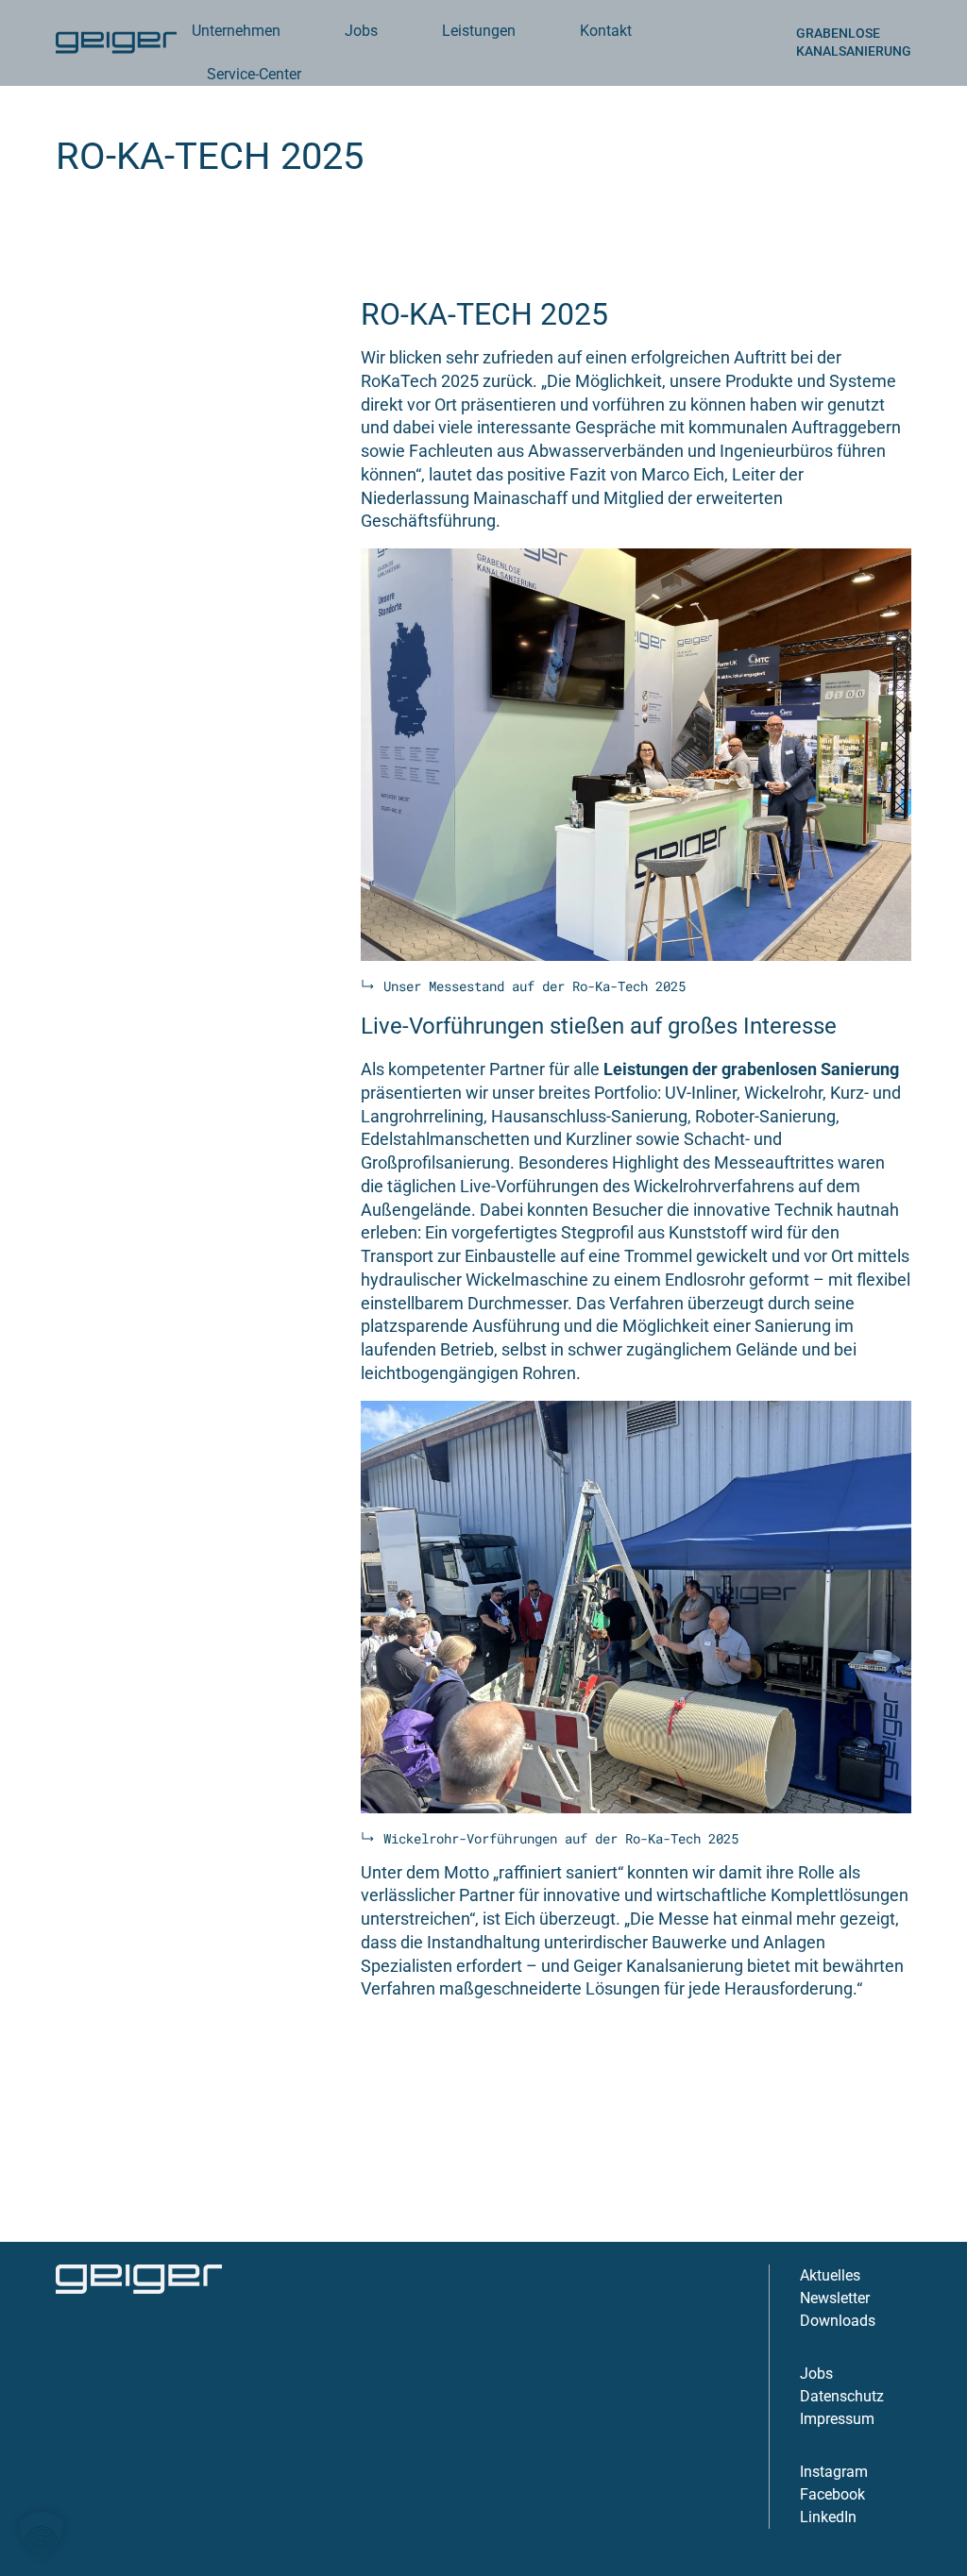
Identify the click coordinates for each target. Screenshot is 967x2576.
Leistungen (479, 31)
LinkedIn (828, 2517)
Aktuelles (830, 2275)
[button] (42, 2534)
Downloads (838, 2321)
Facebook (832, 2494)
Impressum (837, 2419)
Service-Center (254, 74)
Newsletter (835, 2298)
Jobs (816, 2374)
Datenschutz (842, 2396)
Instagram (834, 2472)
